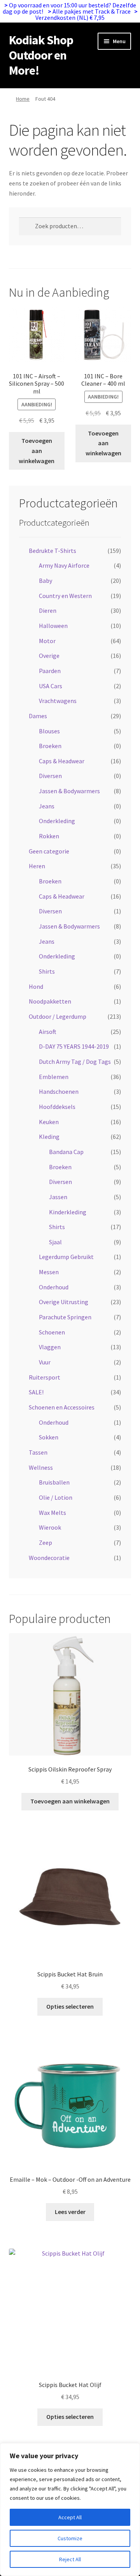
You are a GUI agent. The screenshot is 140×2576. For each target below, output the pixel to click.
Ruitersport (45, 1377)
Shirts (47, 971)
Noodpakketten (50, 1001)
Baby (45, 581)
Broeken (50, 746)
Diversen (50, 776)
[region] (70, 2510)
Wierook (50, 1527)
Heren (37, 866)
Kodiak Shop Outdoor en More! (41, 55)
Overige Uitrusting (64, 1302)
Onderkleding (57, 821)
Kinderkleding (68, 1212)
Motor (47, 641)
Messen (49, 1272)
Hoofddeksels (57, 1107)
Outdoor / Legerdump (58, 1016)
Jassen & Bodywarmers (69, 791)
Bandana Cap (66, 1152)
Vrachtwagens (58, 701)
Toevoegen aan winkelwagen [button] (37, 451)
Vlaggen (50, 1347)
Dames (38, 716)
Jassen (58, 1197)
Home (23, 99)
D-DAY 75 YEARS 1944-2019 (74, 1046)
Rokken (49, 836)
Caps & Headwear (62, 761)
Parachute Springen (65, 1317)
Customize (70, 2538)
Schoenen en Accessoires (62, 1407)
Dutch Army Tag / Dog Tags (75, 1062)
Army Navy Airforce (64, 565)
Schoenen (52, 1332)
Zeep (45, 1542)
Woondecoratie (49, 1558)
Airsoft (48, 1032)
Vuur (45, 1362)
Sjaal (55, 1242)
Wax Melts (52, 1513)
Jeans (47, 806)
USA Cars (51, 686)
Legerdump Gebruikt (66, 1257)
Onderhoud (54, 1287)
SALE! (36, 1392)
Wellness (41, 1467)
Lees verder (70, 2212)
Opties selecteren (70, 2006)
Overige (49, 656)
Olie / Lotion (56, 1497)
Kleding (49, 1137)
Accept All (70, 2517)
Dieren (48, 610)
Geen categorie (49, 851)
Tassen (38, 1452)
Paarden (50, 671)
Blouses (49, 731)
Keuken (49, 1122)
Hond (36, 986)
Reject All (70, 2559)
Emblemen (54, 1077)
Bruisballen (54, 1482)
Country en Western (65, 596)
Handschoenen (59, 1091)
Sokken (49, 1437)
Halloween (53, 626)
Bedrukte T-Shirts (52, 551)
